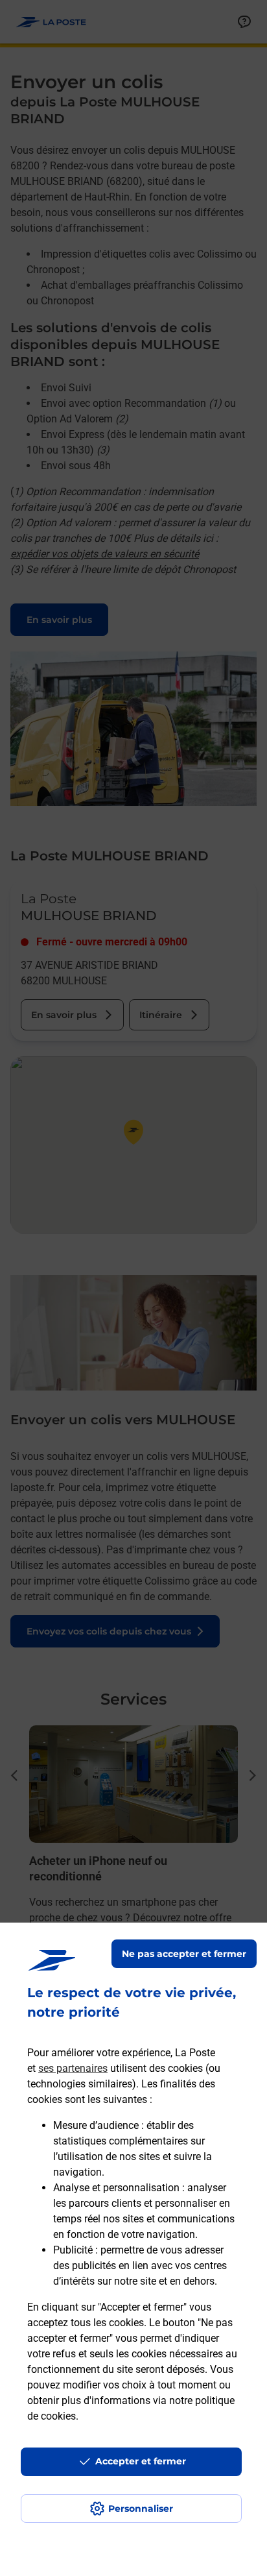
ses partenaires (73, 2068)
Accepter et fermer (141, 2461)
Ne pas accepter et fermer (184, 1954)
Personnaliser (141, 2509)
